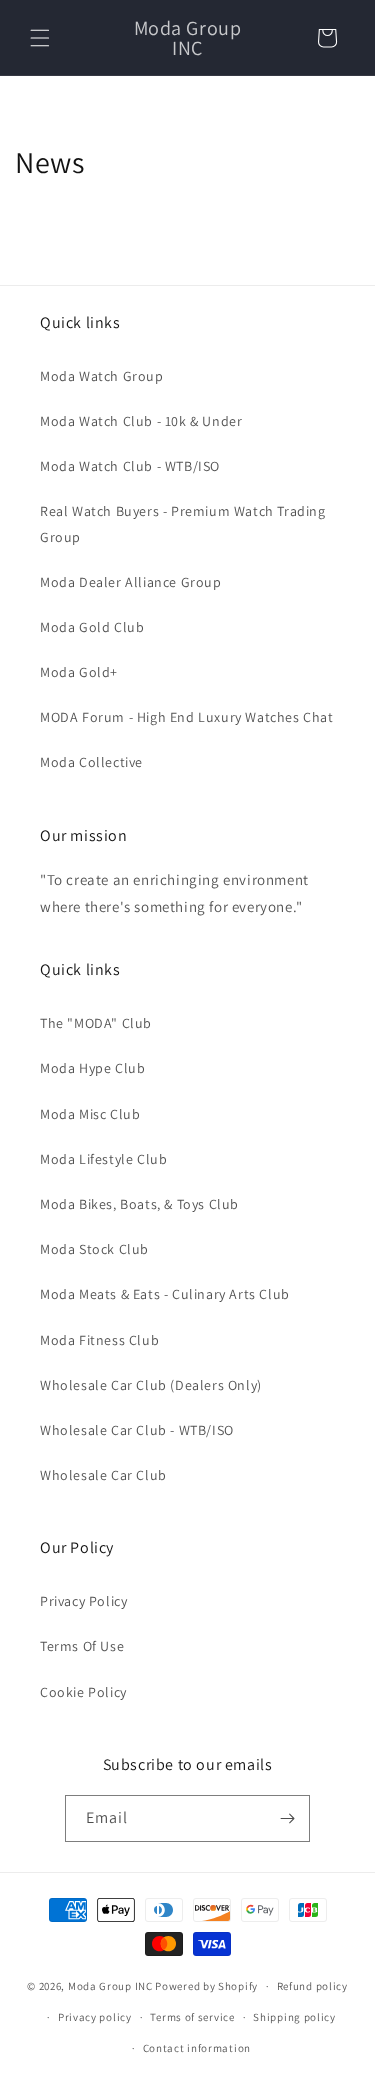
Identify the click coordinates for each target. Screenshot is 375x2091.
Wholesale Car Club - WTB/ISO (137, 1430)
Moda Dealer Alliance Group (131, 582)
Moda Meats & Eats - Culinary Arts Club (165, 1294)
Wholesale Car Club (103, 1475)
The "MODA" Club (96, 1023)
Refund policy (312, 1986)
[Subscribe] (287, 1818)
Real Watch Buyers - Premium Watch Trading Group (183, 523)
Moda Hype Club (92, 1068)
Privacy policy (95, 2017)
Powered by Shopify (206, 1986)
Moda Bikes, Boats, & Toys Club (139, 1204)
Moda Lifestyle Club (103, 1159)
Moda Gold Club (92, 627)
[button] (40, 38)
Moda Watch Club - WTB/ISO (130, 466)
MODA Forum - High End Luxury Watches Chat (187, 717)
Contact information (197, 2048)
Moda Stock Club (94, 1249)
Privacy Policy (83, 1601)
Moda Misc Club (90, 1114)
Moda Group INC (112, 1986)
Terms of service (192, 2017)
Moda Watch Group (102, 376)
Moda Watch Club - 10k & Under (141, 421)
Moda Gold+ (79, 672)
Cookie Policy (83, 1692)
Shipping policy (294, 2017)
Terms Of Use (82, 1646)
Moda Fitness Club (99, 1340)
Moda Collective (91, 762)
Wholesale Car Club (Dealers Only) (151, 1385)
